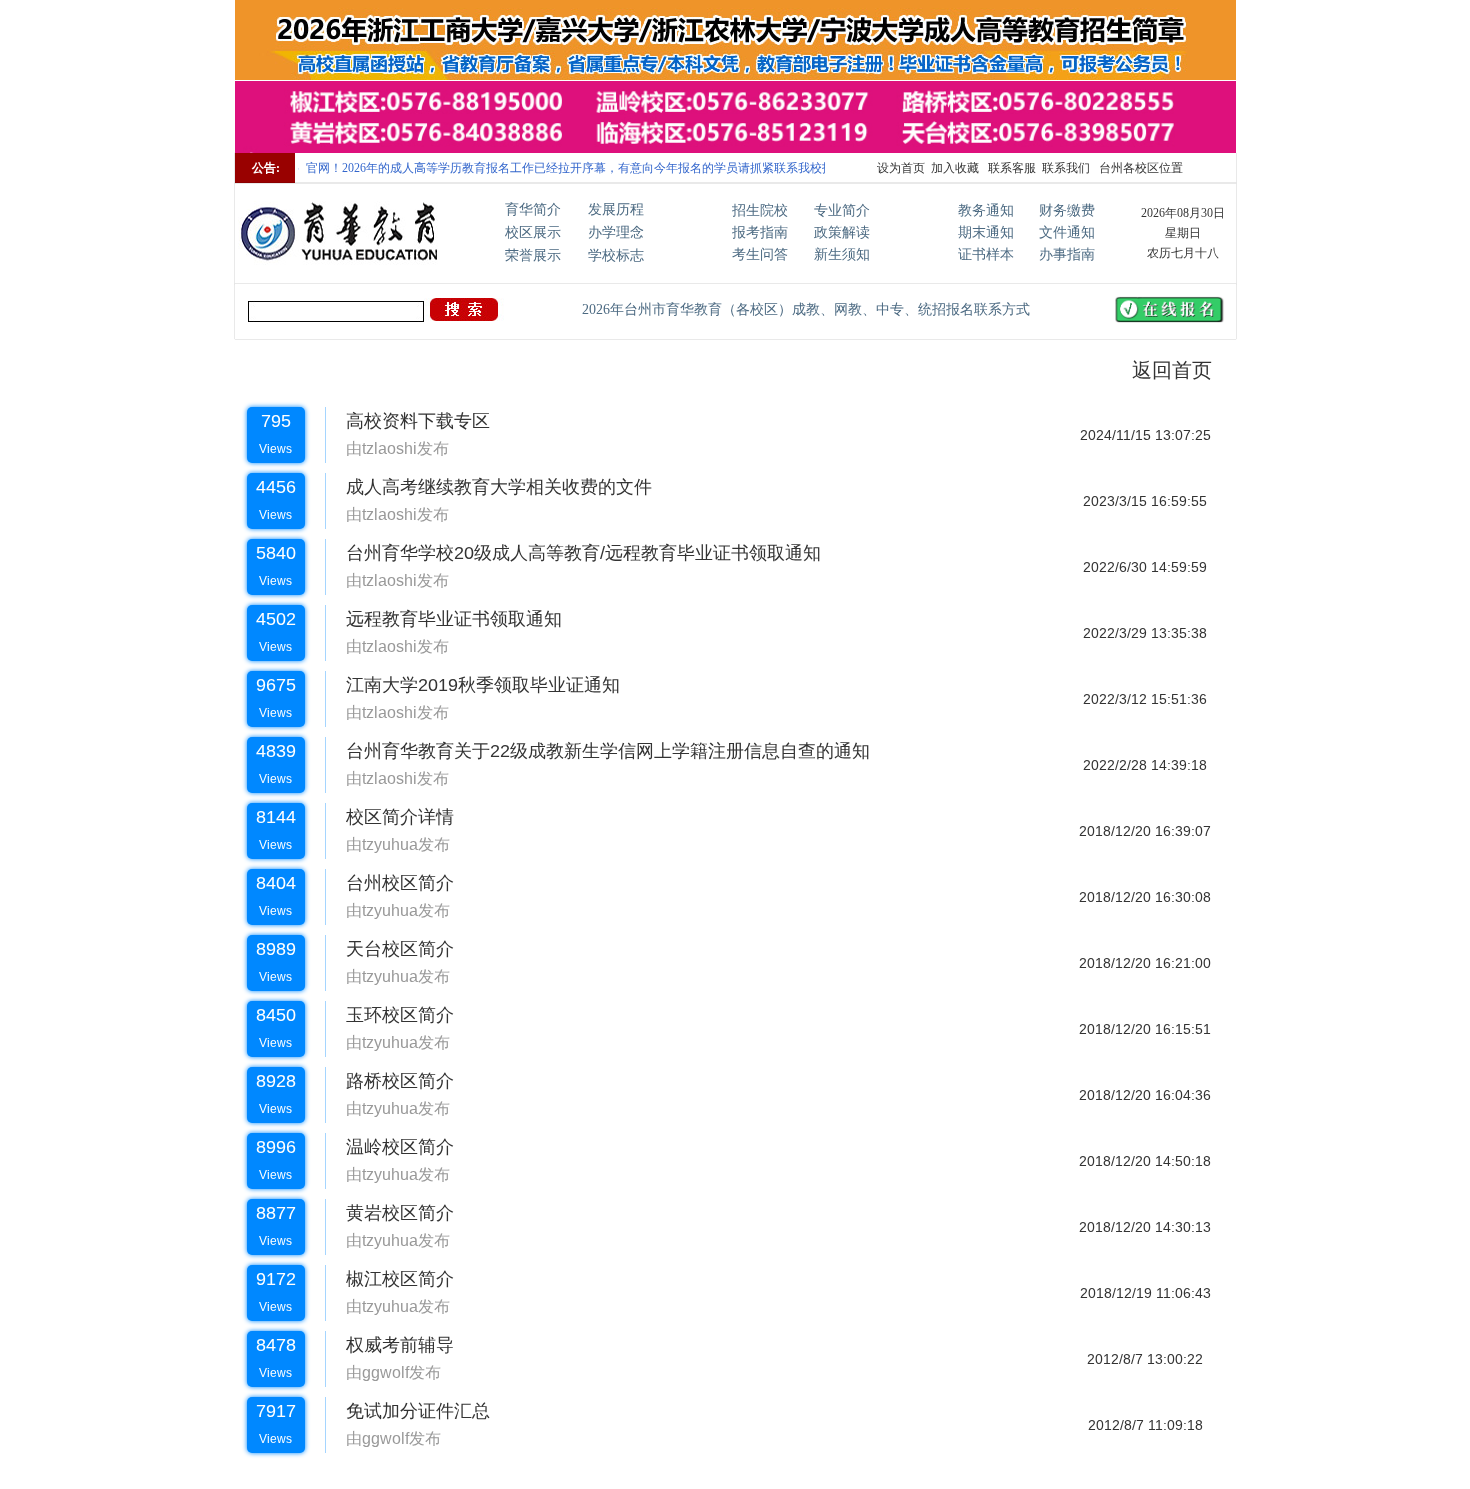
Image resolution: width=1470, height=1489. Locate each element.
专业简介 (842, 210)
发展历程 (616, 209)
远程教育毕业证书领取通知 (444, 619)
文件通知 (1067, 232)
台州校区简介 (390, 883)
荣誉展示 (533, 255)
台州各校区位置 (1139, 168)
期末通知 (986, 232)
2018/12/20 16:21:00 (1145, 963)
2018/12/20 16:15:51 (1145, 1029)
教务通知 (986, 210)
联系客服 (1010, 168)
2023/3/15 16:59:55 (1145, 501)
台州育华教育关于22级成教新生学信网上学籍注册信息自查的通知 (598, 751)
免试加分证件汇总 (408, 1411)
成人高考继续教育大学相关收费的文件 (489, 487)
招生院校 (760, 210)
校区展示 (533, 232)
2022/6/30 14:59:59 (1145, 567)
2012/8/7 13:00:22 (1145, 1359)
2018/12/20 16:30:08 (1145, 897)
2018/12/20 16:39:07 (1145, 831)
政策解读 (842, 232)
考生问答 (760, 254)
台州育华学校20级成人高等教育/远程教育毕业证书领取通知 (573, 553)
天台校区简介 (390, 949)
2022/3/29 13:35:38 (1145, 633)
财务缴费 (1067, 210)
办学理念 (616, 232)
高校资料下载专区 (408, 421)
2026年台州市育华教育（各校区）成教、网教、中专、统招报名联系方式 (806, 309)
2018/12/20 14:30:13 (1145, 1227)
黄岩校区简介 (390, 1213)
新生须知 (842, 254)
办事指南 (1067, 254)
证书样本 (986, 254)
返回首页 (1160, 370)
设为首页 (901, 168)
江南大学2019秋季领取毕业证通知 (473, 685)
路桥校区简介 (390, 1081)
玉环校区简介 (390, 1015)
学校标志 (616, 255)
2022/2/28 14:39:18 (1145, 765)
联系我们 (1066, 168)
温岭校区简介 (390, 1147)
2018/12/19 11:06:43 (1145, 1293)
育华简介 (533, 209)
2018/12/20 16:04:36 (1145, 1095)
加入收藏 (955, 168)
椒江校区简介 (390, 1279)
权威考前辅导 (390, 1345)
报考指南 (760, 232)
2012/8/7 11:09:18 (1145, 1425)
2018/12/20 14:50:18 (1145, 1161)
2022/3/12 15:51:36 (1145, 699)
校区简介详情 (390, 817)
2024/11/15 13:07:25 (1145, 435)
